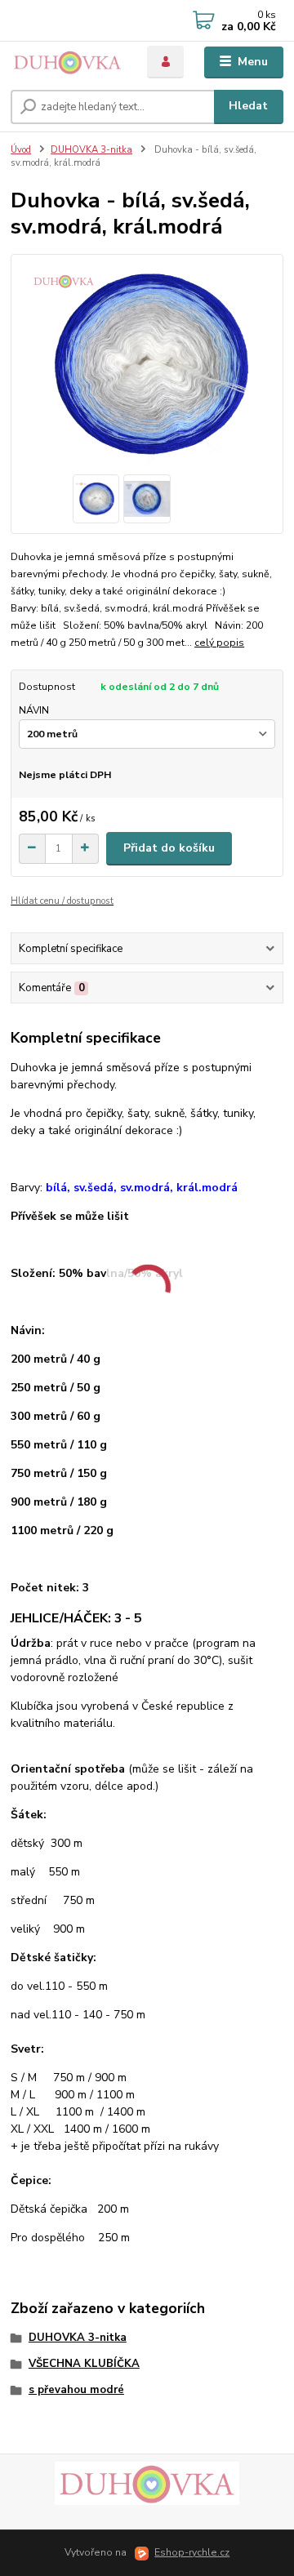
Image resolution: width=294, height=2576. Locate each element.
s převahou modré (76, 2390)
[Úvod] (67, 62)
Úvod (21, 150)
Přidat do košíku (169, 848)
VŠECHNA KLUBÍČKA (84, 2364)
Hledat (248, 106)
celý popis (219, 643)
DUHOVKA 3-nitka (91, 150)
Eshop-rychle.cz (192, 2552)
